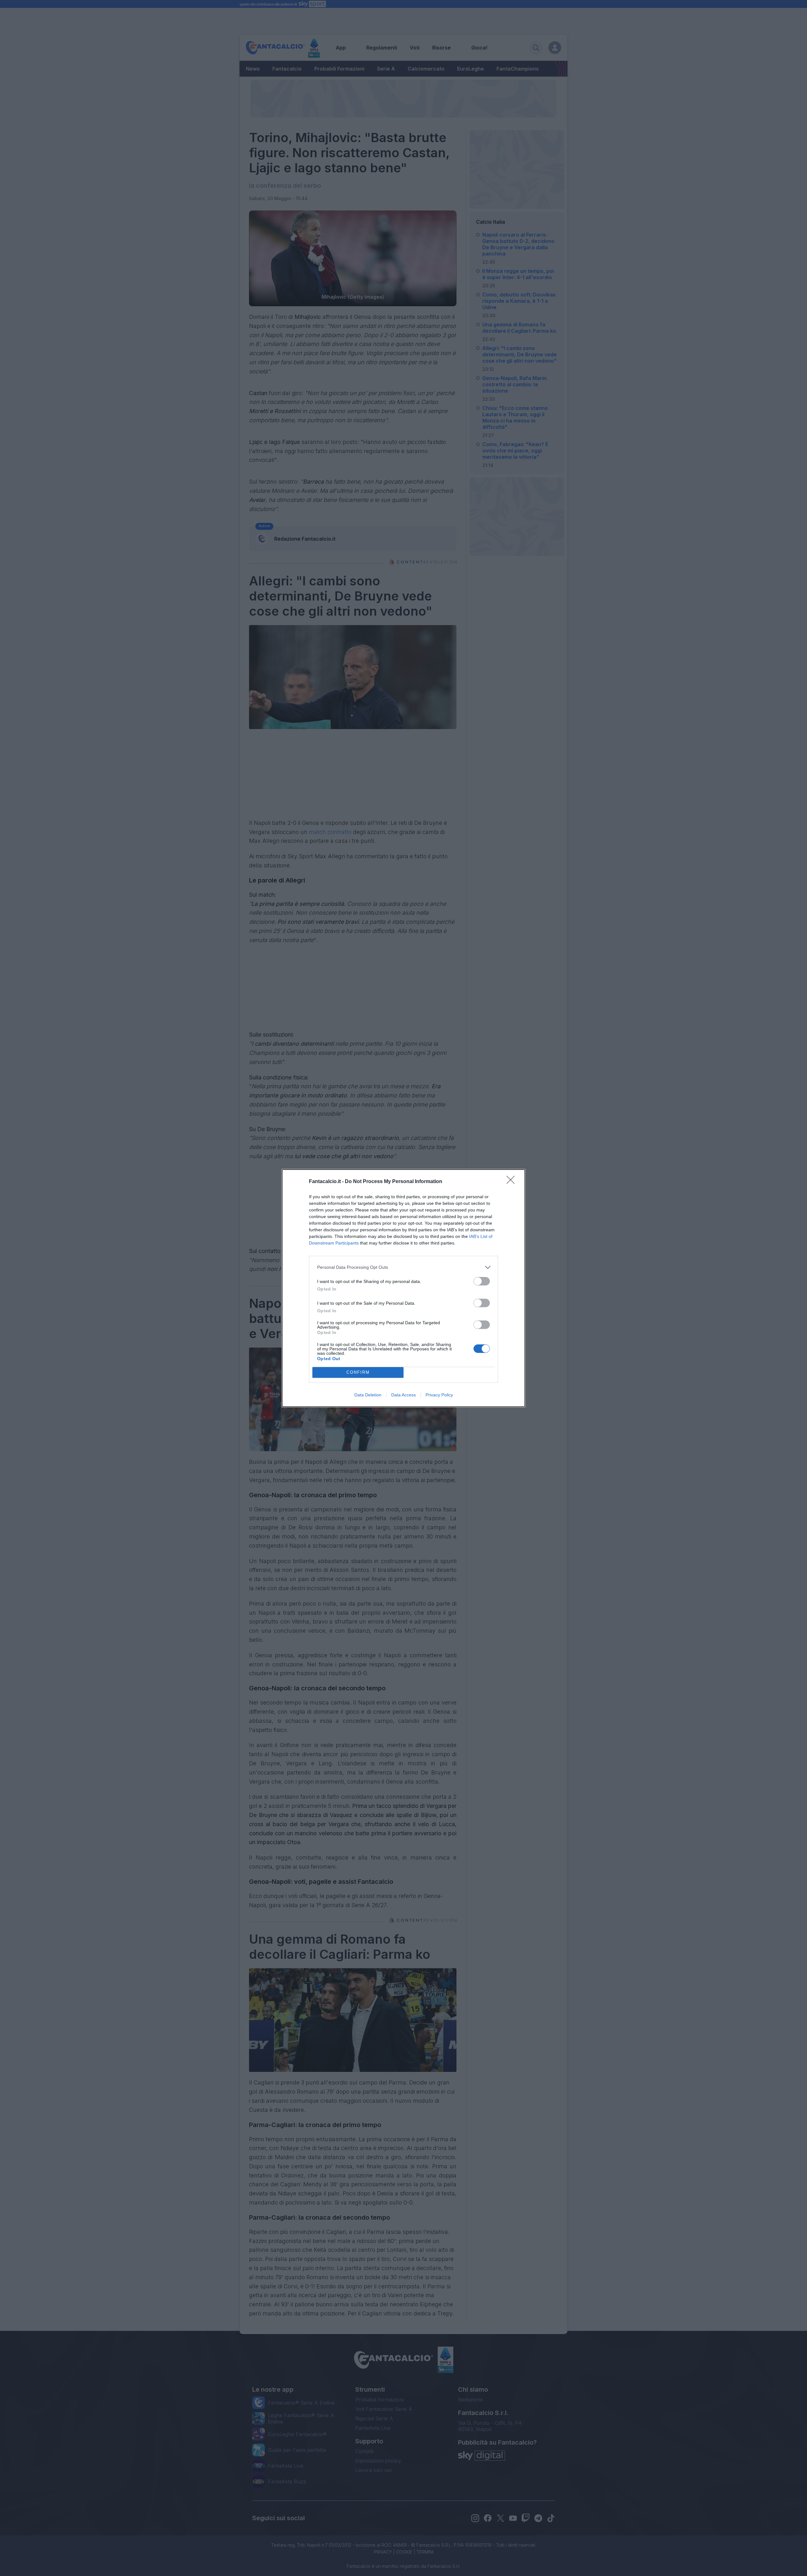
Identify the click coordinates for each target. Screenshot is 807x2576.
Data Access (403, 1395)
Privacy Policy (439, 1395)
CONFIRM (358, 1372)
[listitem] (403, 1267)
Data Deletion (368, 1395)
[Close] (513, 1182)
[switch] (482, 1281)
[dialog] (403, 1288)
